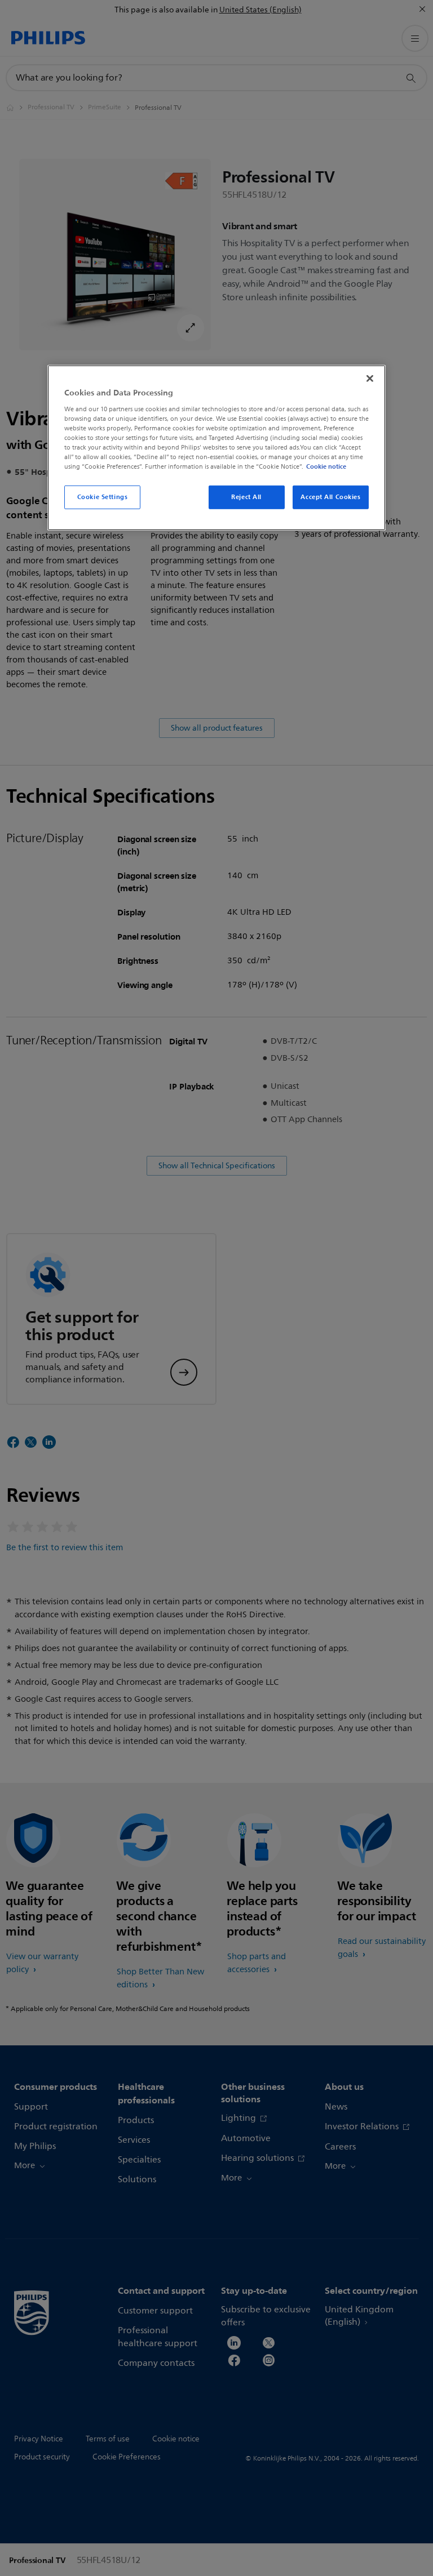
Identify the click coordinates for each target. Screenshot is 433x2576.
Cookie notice (326, 466)
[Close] (370, 379)
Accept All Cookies (330, 497)
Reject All (246, 497)
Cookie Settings (103, 497)
